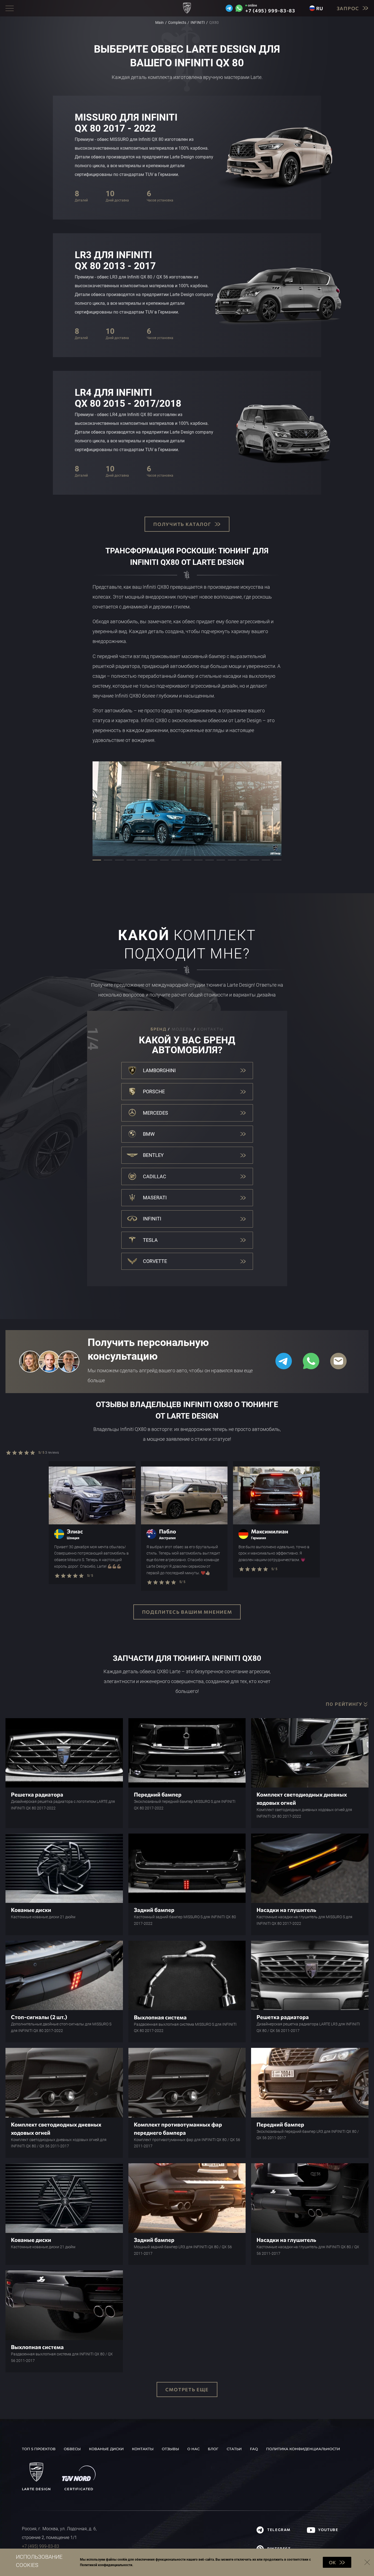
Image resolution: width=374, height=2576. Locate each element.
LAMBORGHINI (159, 1070)
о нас (193, 2449)
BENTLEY (153, 1155)
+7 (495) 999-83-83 (270, 11)
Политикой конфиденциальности (106, 2565)
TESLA (150, 1240)
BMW (149, 1134)
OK (332, 2562)
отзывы (170, 2449)
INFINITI (152, 1219)
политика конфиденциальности (303, 2449)
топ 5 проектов (39, 2449)
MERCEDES (156, 1113)
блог (213, 2449)
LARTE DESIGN (36, 2489)
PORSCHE (154, 1091)
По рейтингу (344, 1704)
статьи (234, 2449)
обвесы (72, 2449)
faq (254, 2449)
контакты (143, 2449)
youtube (328, 2530)
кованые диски (106, 2449)
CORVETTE (155, 1261)
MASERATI (155, 1198)
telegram (279, 2530)
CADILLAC (155, 1176)
